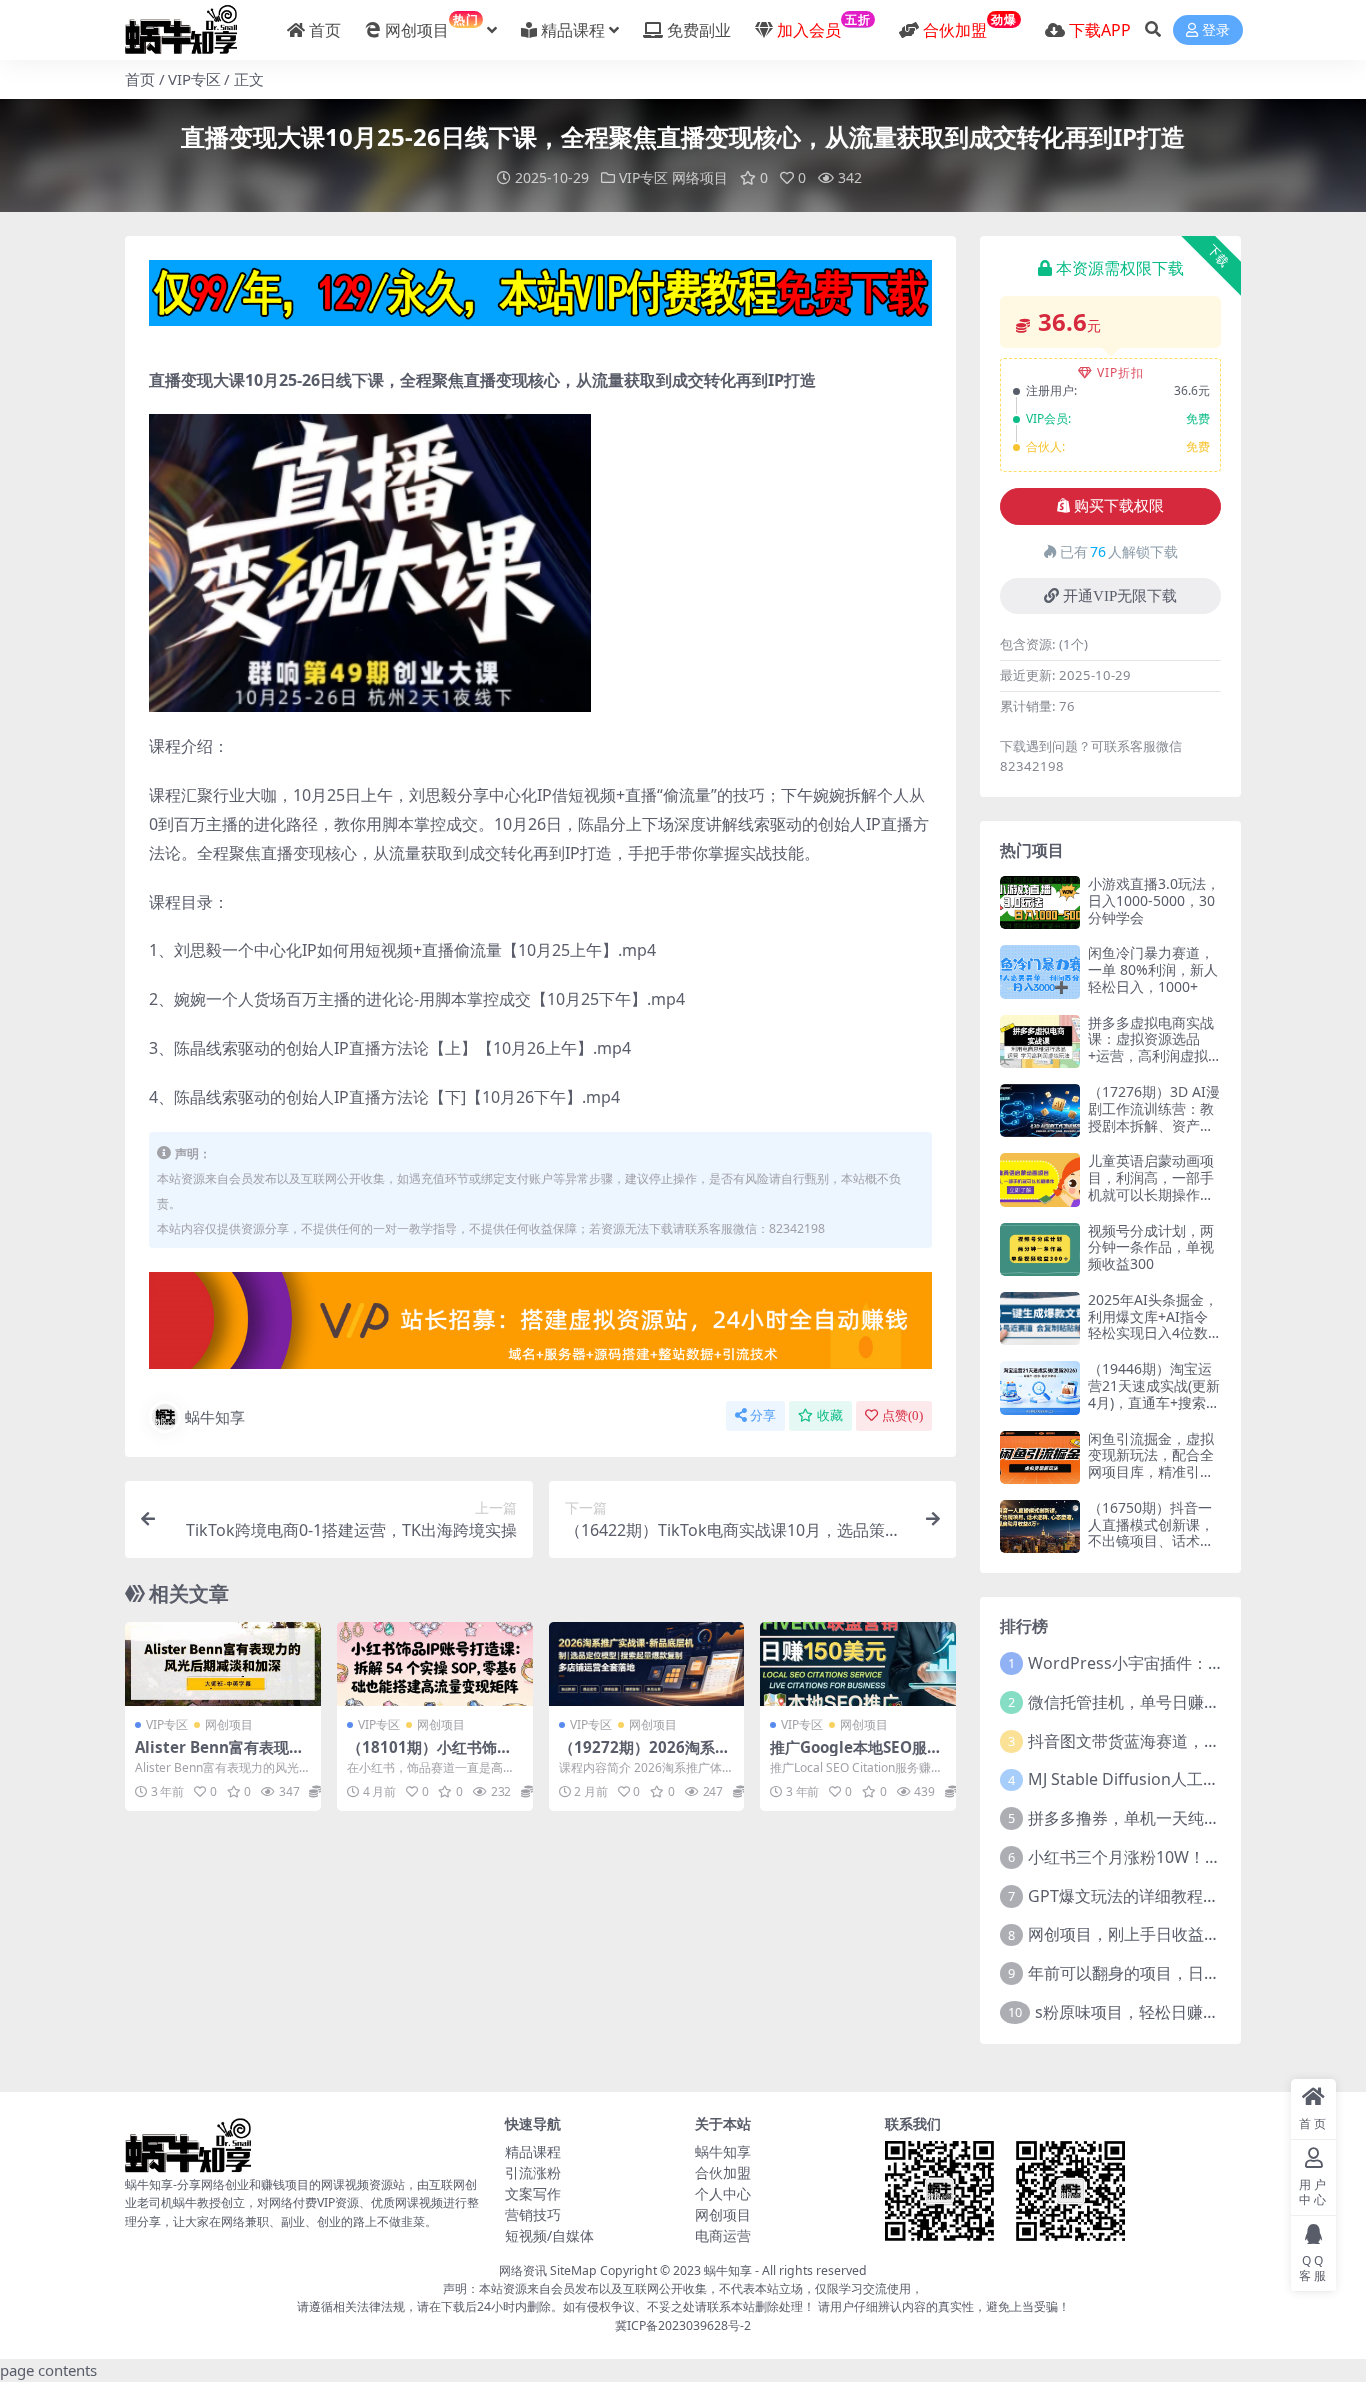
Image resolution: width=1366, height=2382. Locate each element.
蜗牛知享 (215, 1417)
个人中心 (723, 2193)
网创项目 (432, 26)
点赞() (902, 1415)
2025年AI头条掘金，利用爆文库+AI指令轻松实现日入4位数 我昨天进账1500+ (1153, 1324)
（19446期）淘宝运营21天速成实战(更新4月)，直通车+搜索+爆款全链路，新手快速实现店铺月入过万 (1154, 1410)
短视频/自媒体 (549, 2235)
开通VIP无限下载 (1120, 596)
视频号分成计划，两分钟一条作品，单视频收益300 (1151, 1247)
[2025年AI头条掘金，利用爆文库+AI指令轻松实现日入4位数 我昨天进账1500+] (1040, 1318)
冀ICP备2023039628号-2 (683, 2325)
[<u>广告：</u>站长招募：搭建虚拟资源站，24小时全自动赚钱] (540, 1327)
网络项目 (700, 177)
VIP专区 (194, 79)
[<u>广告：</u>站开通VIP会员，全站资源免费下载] (540, 299)
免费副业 (699, 30)
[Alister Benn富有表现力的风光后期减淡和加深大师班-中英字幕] (223, 1664)
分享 (763, 1415)
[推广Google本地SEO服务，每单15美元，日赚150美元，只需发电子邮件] (858, 1664)
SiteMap (573, 2270)
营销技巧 (533, 2214)
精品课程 (573, 30)
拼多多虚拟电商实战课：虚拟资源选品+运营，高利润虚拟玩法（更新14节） (1151, 1047)
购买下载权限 (1119, 506)
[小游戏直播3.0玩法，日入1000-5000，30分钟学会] (1040, 902)
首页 (325, 30)
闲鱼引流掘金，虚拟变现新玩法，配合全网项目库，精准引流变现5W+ (1151, 1463)
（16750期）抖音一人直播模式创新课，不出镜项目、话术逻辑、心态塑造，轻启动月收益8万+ (1151, 1541)
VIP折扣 (1120, 372)
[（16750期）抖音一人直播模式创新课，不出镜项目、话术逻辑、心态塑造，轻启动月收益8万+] (1040, 1526)
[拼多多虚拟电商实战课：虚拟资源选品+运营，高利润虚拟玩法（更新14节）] (1040, 1041)
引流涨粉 (533, 2172)
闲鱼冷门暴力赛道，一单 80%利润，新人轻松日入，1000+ (1153, 969)
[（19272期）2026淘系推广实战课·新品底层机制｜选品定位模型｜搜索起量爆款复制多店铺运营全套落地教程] (647, 1664)
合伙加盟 (723, 2172)
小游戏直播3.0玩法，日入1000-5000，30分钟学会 (1154, 900)
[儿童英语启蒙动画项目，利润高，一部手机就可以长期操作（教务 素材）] (1040, 1179)
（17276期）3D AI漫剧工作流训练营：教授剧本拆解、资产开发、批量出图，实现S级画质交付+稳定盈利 (1154, 1133)
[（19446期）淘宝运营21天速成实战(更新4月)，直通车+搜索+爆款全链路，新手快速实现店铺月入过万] (1040, 1387)
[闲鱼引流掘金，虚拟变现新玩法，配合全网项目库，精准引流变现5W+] (1040, 1457)
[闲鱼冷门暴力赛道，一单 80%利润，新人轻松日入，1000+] (1040, 971)
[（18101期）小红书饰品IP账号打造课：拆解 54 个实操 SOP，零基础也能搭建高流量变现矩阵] (435, 1664)
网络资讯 (523, 2270)
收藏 (830, 1415)
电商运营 (723, 2235)
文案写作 (533, 2193)
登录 (1216, 30)
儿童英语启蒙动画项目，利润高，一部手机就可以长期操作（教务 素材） (1151, 1185)
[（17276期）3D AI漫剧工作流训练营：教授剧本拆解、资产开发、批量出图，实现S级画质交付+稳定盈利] (1040, 1110)
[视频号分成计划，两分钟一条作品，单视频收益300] (1040, 1249)
